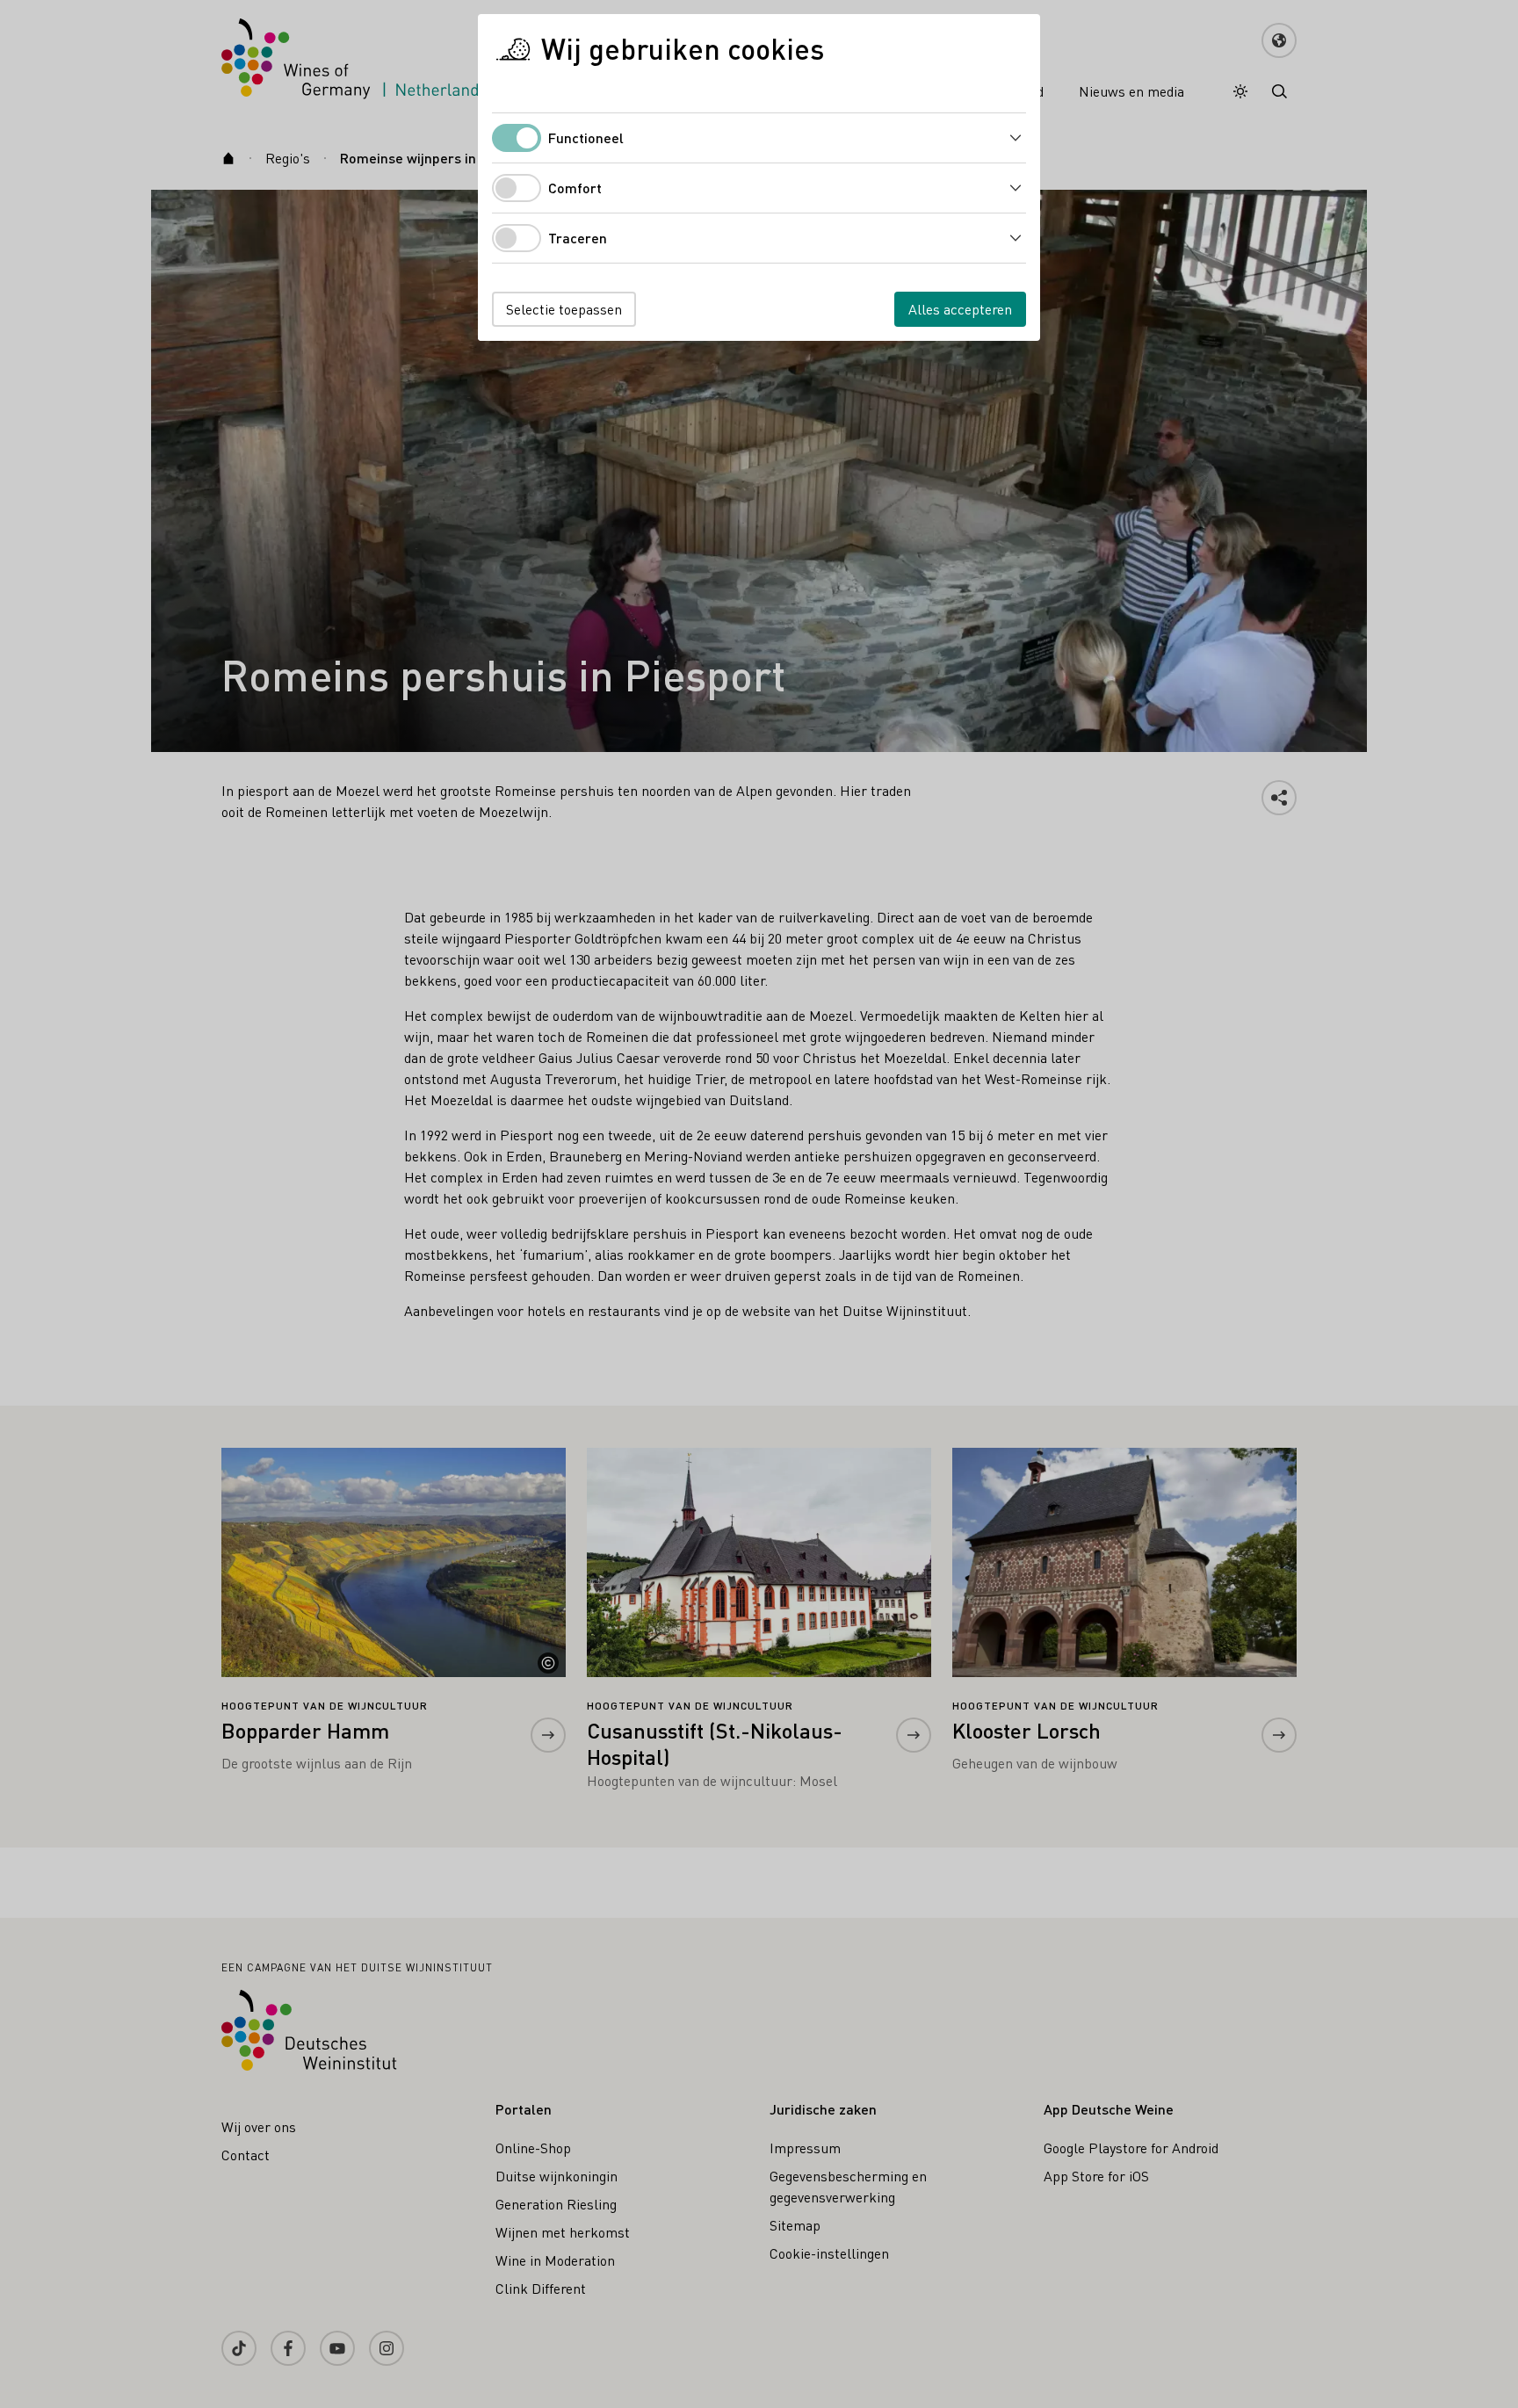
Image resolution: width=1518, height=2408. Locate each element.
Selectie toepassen (564, 309)
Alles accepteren (960, 309)
